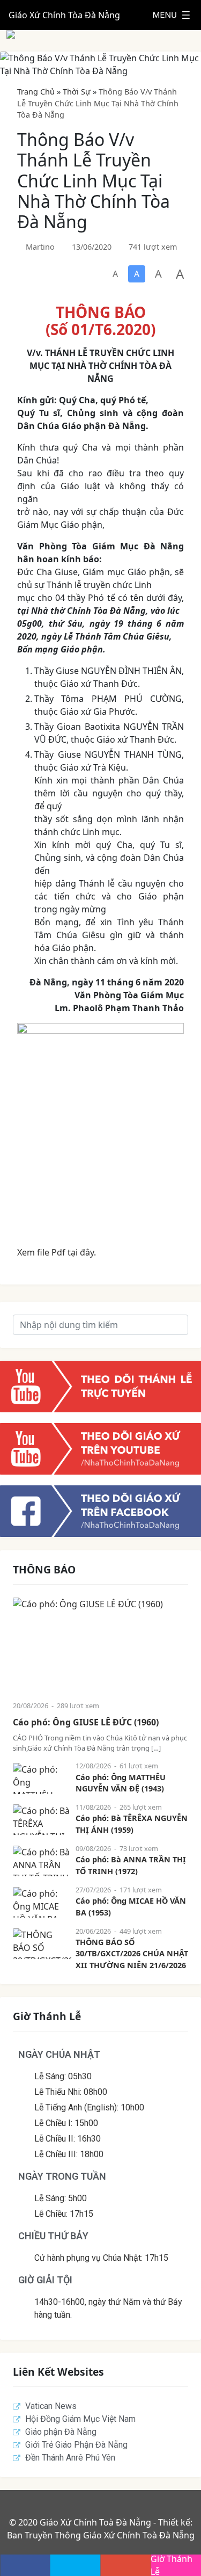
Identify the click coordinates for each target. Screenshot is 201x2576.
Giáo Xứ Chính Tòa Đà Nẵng (64, 15)
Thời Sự (77, 92)
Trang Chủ (36, 92)
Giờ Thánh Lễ (172, 2565)
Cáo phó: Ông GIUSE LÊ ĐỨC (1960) (86, 1722)
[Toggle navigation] (172, 15)
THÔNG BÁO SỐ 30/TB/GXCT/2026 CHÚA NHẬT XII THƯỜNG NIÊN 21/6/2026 (132, 1954)
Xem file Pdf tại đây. (57, 1252)
